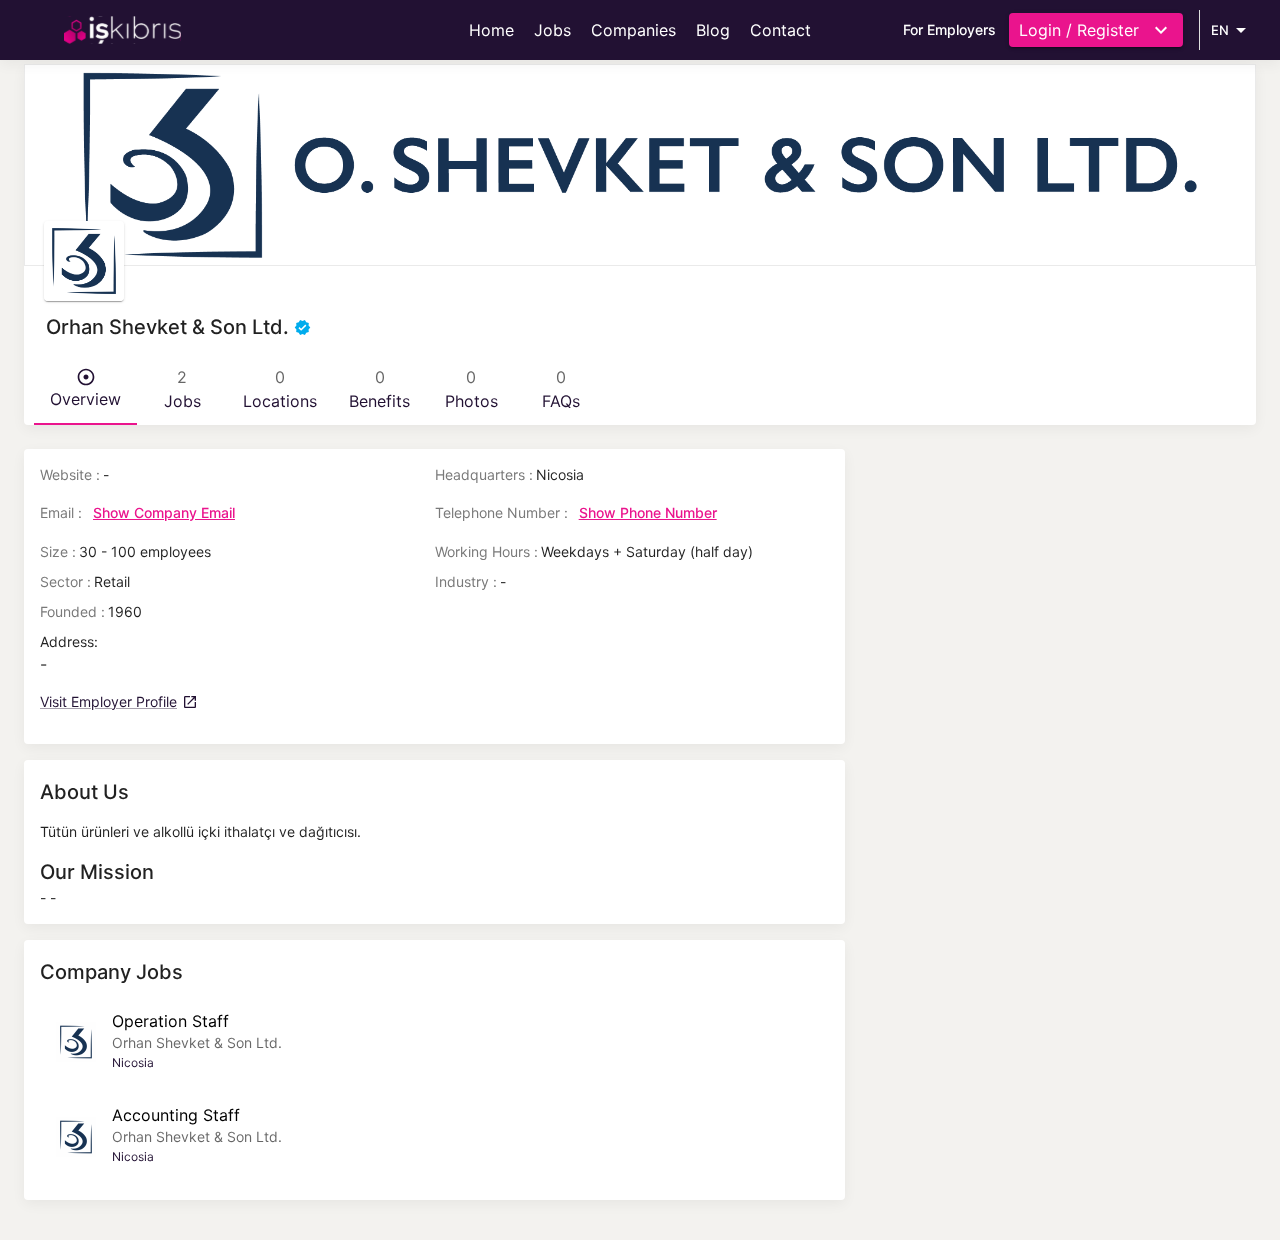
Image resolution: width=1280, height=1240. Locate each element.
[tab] (85, 389)
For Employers (949, 29)
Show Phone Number (648, 512)
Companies (633, 30)
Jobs (552, 30)
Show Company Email (164, 512)
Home (491, 30)
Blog (713, 30)
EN (1220, 30)
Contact (780, 30)
